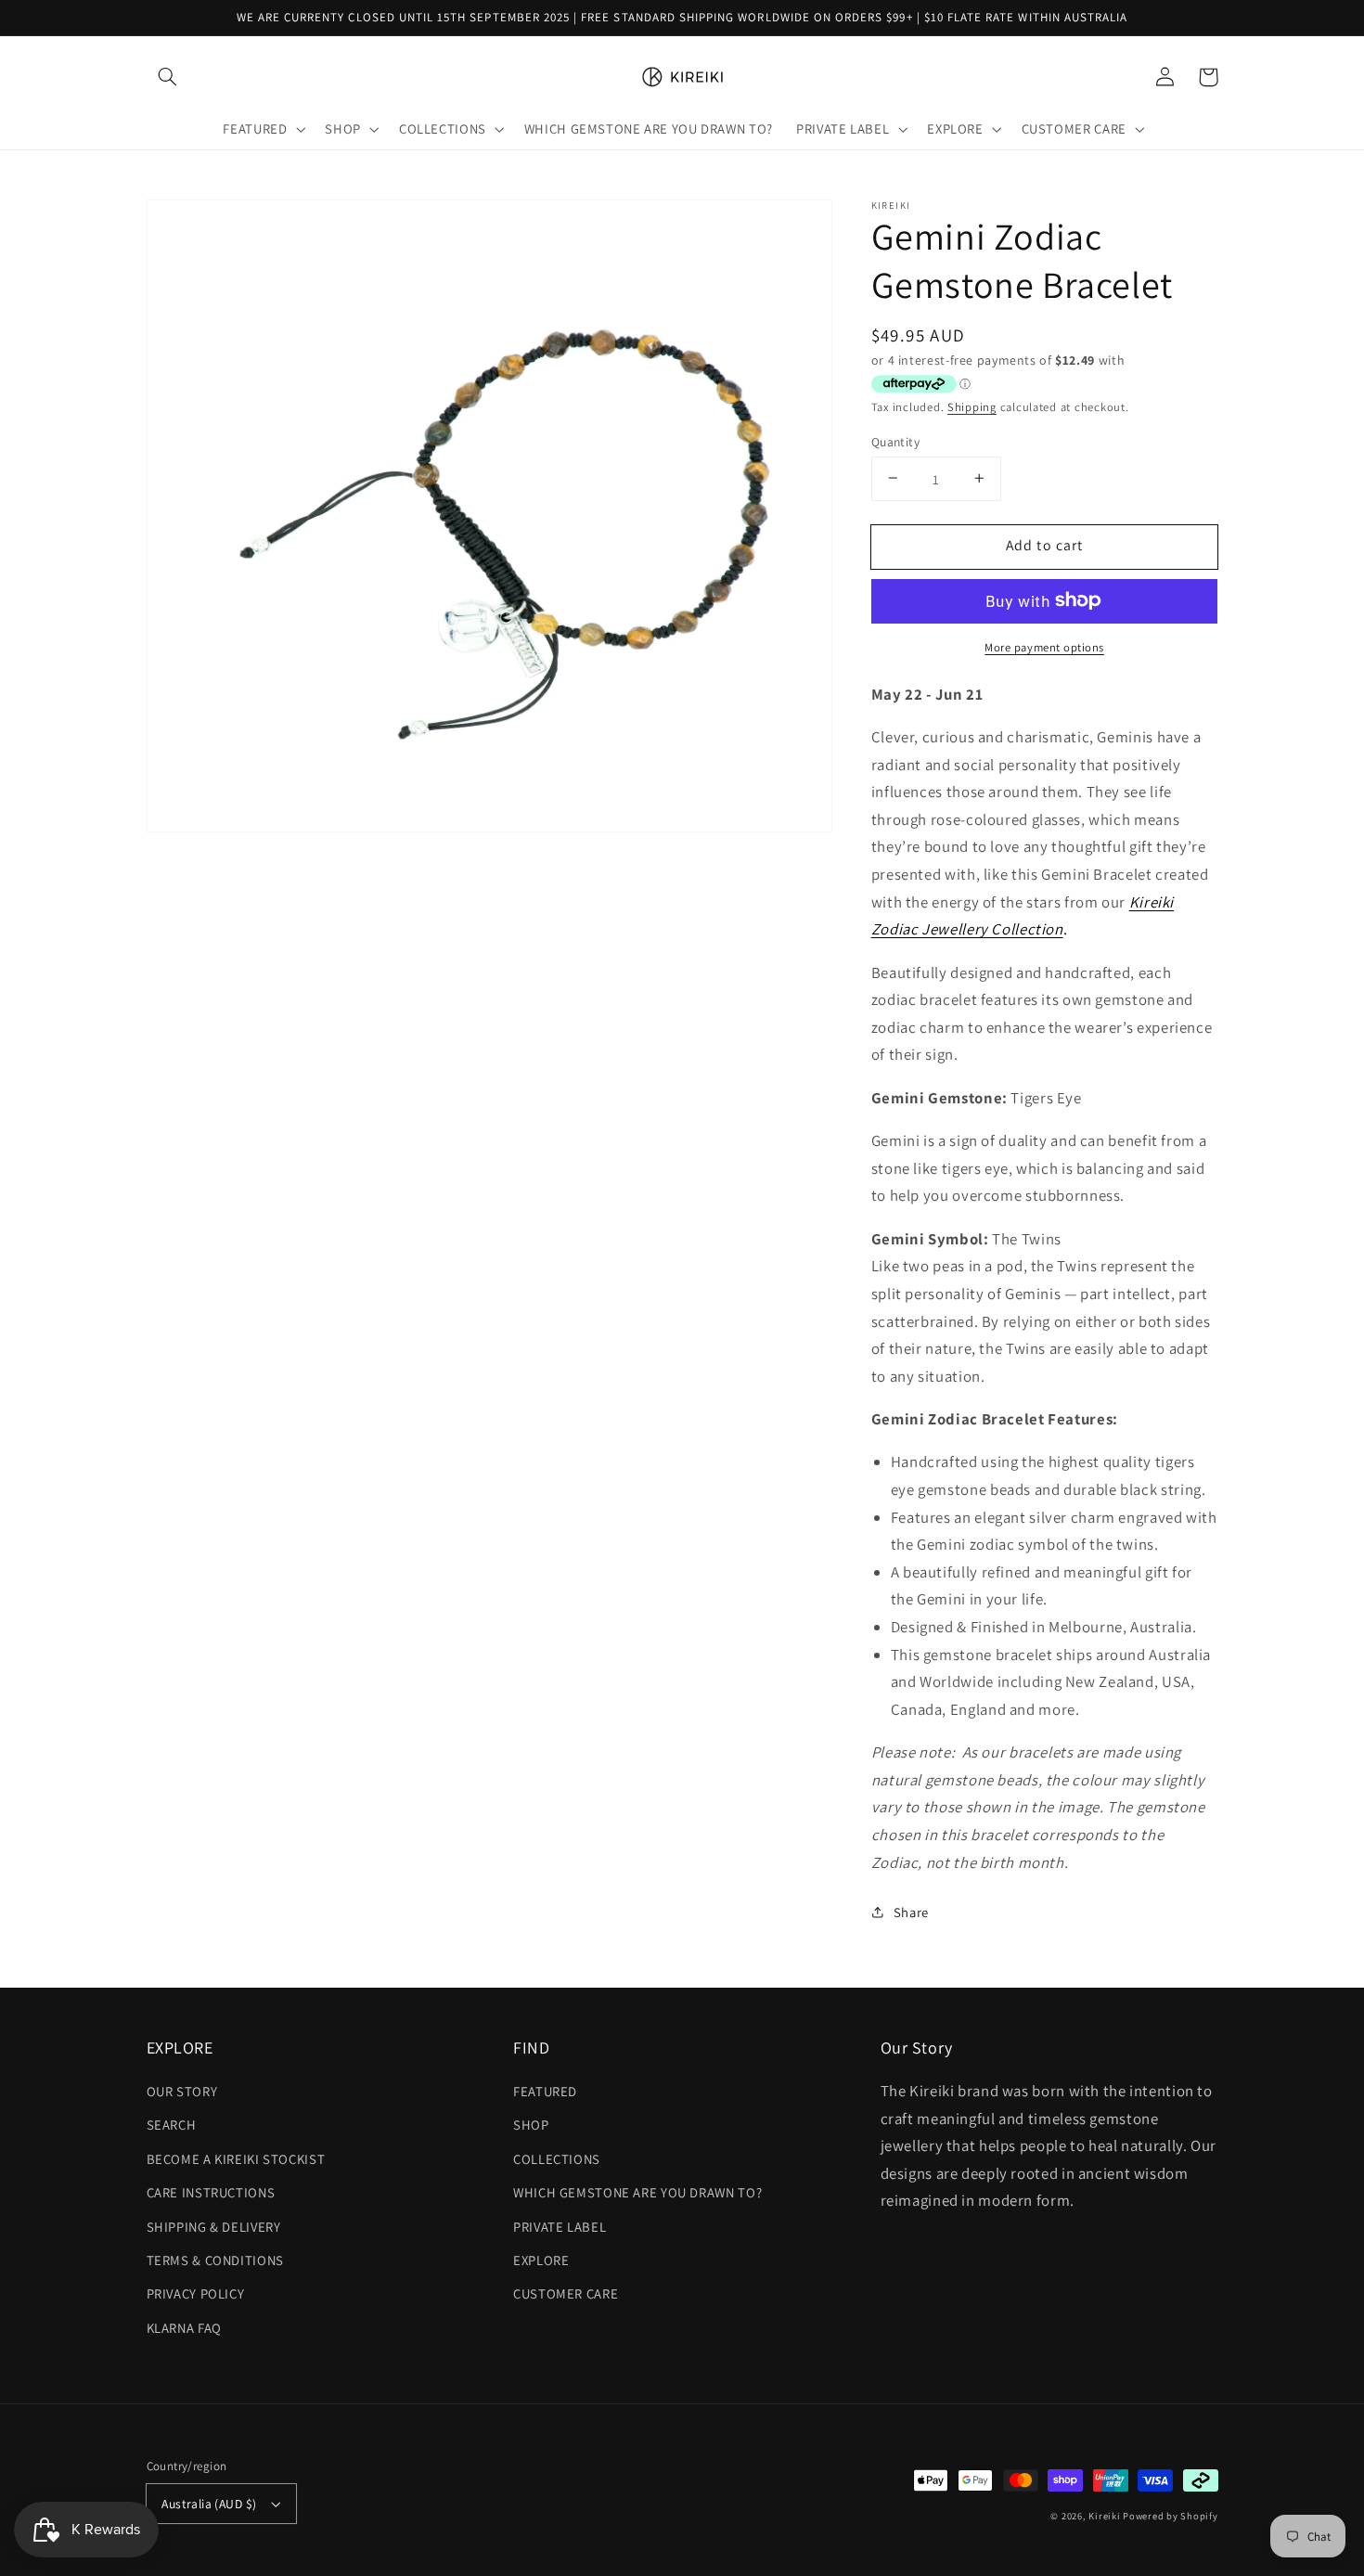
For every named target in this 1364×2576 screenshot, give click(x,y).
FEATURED (545, 2091)
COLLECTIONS (557, 2159)
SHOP (531, 2125)
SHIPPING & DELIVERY (214, 2227)
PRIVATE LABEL (560, 2227)
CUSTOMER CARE (566, 2293)
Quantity (895, 441)
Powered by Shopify (1170, 2516)
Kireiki (1106, 2516)
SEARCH (172, 2125)
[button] (168, 77)
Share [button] (911, 1912)
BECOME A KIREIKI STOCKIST (236, 2159)
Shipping (972, 407)
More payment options (1044, 646)
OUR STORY (182, 2091)
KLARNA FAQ (184, 2328)
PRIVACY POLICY (196, 2293)
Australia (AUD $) (209, 2504)
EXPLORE (541, 2260)
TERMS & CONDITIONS (215, 2260)
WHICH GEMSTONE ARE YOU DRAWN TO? (637, 2192)
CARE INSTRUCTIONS (211, 2192)
